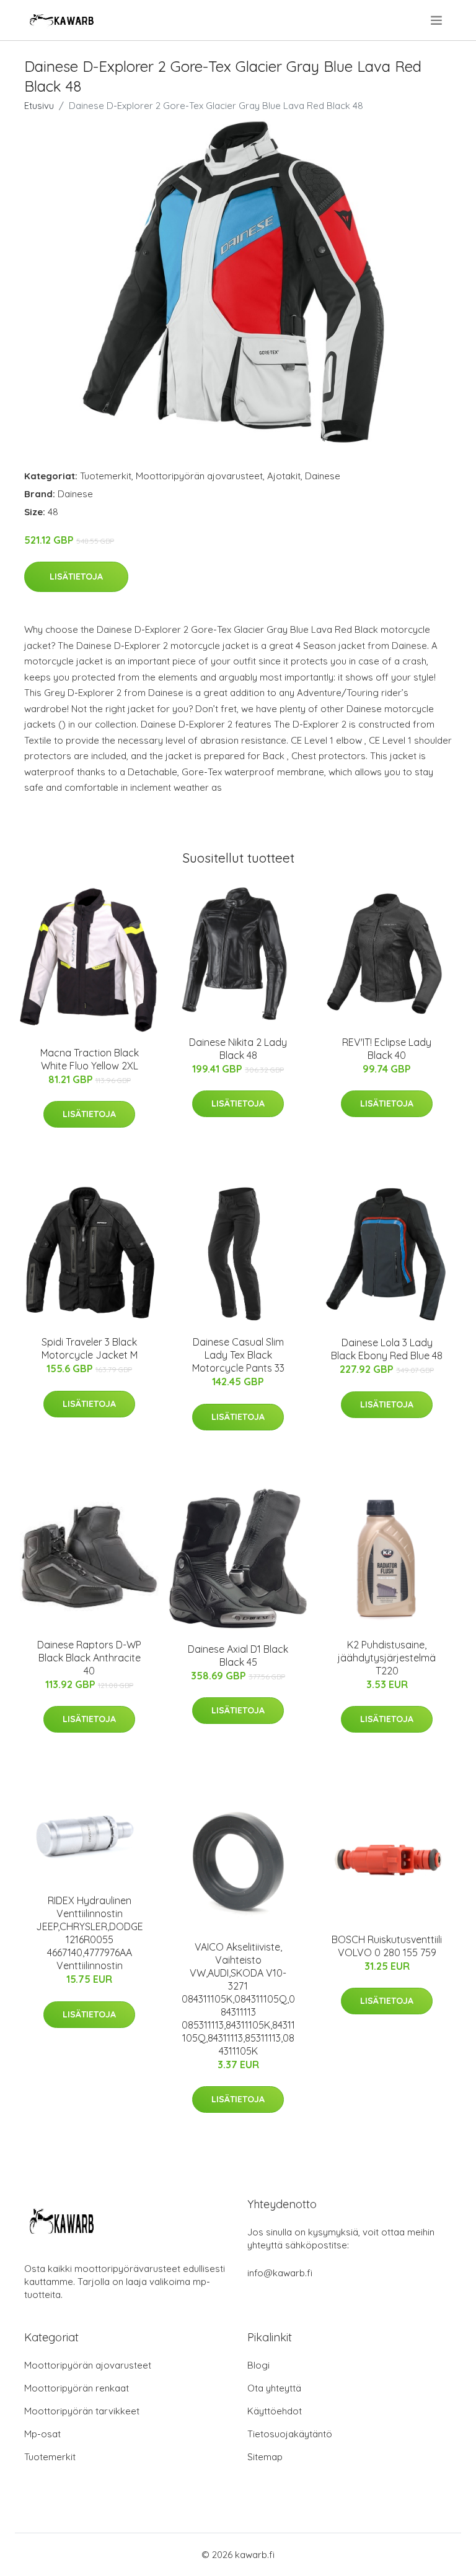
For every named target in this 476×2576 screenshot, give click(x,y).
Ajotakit (284, 476)
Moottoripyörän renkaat (77, 2388)
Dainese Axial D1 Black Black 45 (238, 1656)
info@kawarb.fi (280, 2273)
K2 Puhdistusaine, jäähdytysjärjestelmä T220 (387, 1658)
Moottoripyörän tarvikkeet (82, 2411)
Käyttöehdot (275, 2411)
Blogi (258, 2365)
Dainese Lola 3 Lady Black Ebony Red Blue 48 (387, 1349)
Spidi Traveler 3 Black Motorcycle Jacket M (90, 1348)
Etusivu (39, 106)
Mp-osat (42, 2434)
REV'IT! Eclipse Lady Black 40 (387, 1049)
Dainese (323, 476)
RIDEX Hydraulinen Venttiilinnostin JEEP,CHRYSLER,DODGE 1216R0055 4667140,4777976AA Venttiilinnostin (90, 1933)
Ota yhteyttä (274, 2388)
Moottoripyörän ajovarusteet (199, 476)
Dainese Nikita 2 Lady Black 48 (238, 1049)
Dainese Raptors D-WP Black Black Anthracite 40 (89, 1658)
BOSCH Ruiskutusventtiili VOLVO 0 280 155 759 (387, 1946)
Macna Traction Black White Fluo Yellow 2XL (90, 1059)
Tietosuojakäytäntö (290, 2434)
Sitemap (265, 2457)
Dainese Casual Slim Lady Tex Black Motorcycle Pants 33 (238, 1355)
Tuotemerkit (106, 476)
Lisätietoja (76, 577)
